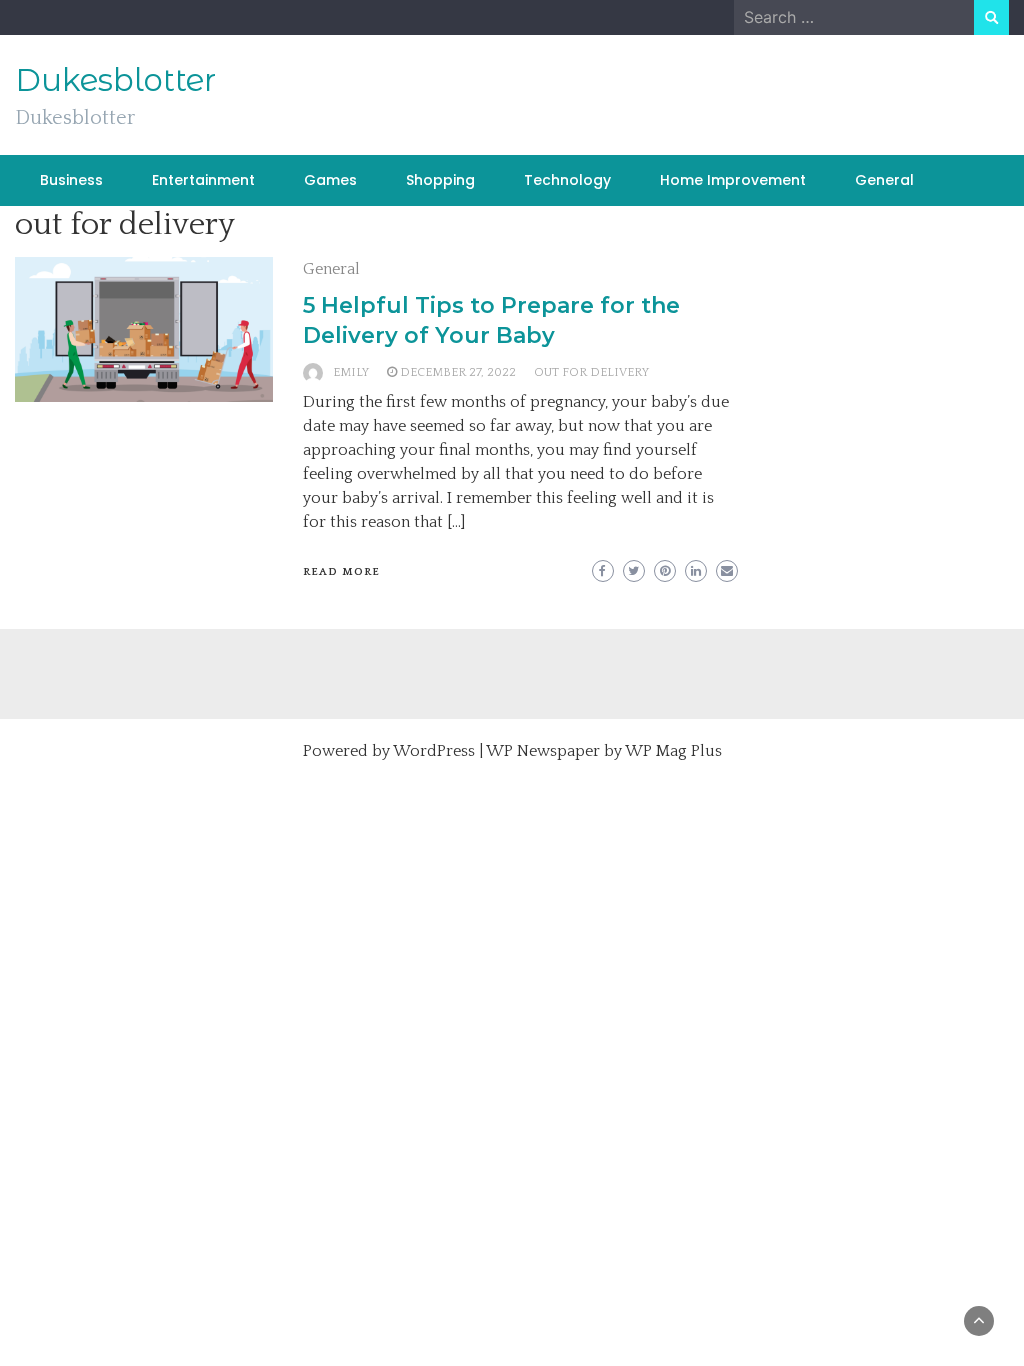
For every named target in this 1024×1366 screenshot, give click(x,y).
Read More (341, 572)
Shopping (440, 180)
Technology (567, 180)
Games (330, 180)
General (884, 180)
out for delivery (591, 372)
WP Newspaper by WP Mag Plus (604, 751)
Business (71, 180)
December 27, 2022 (458, 372)
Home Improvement (733, 180)
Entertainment (203, 180)
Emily (351, 372)
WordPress (434, 751)
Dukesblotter (115, 80)
